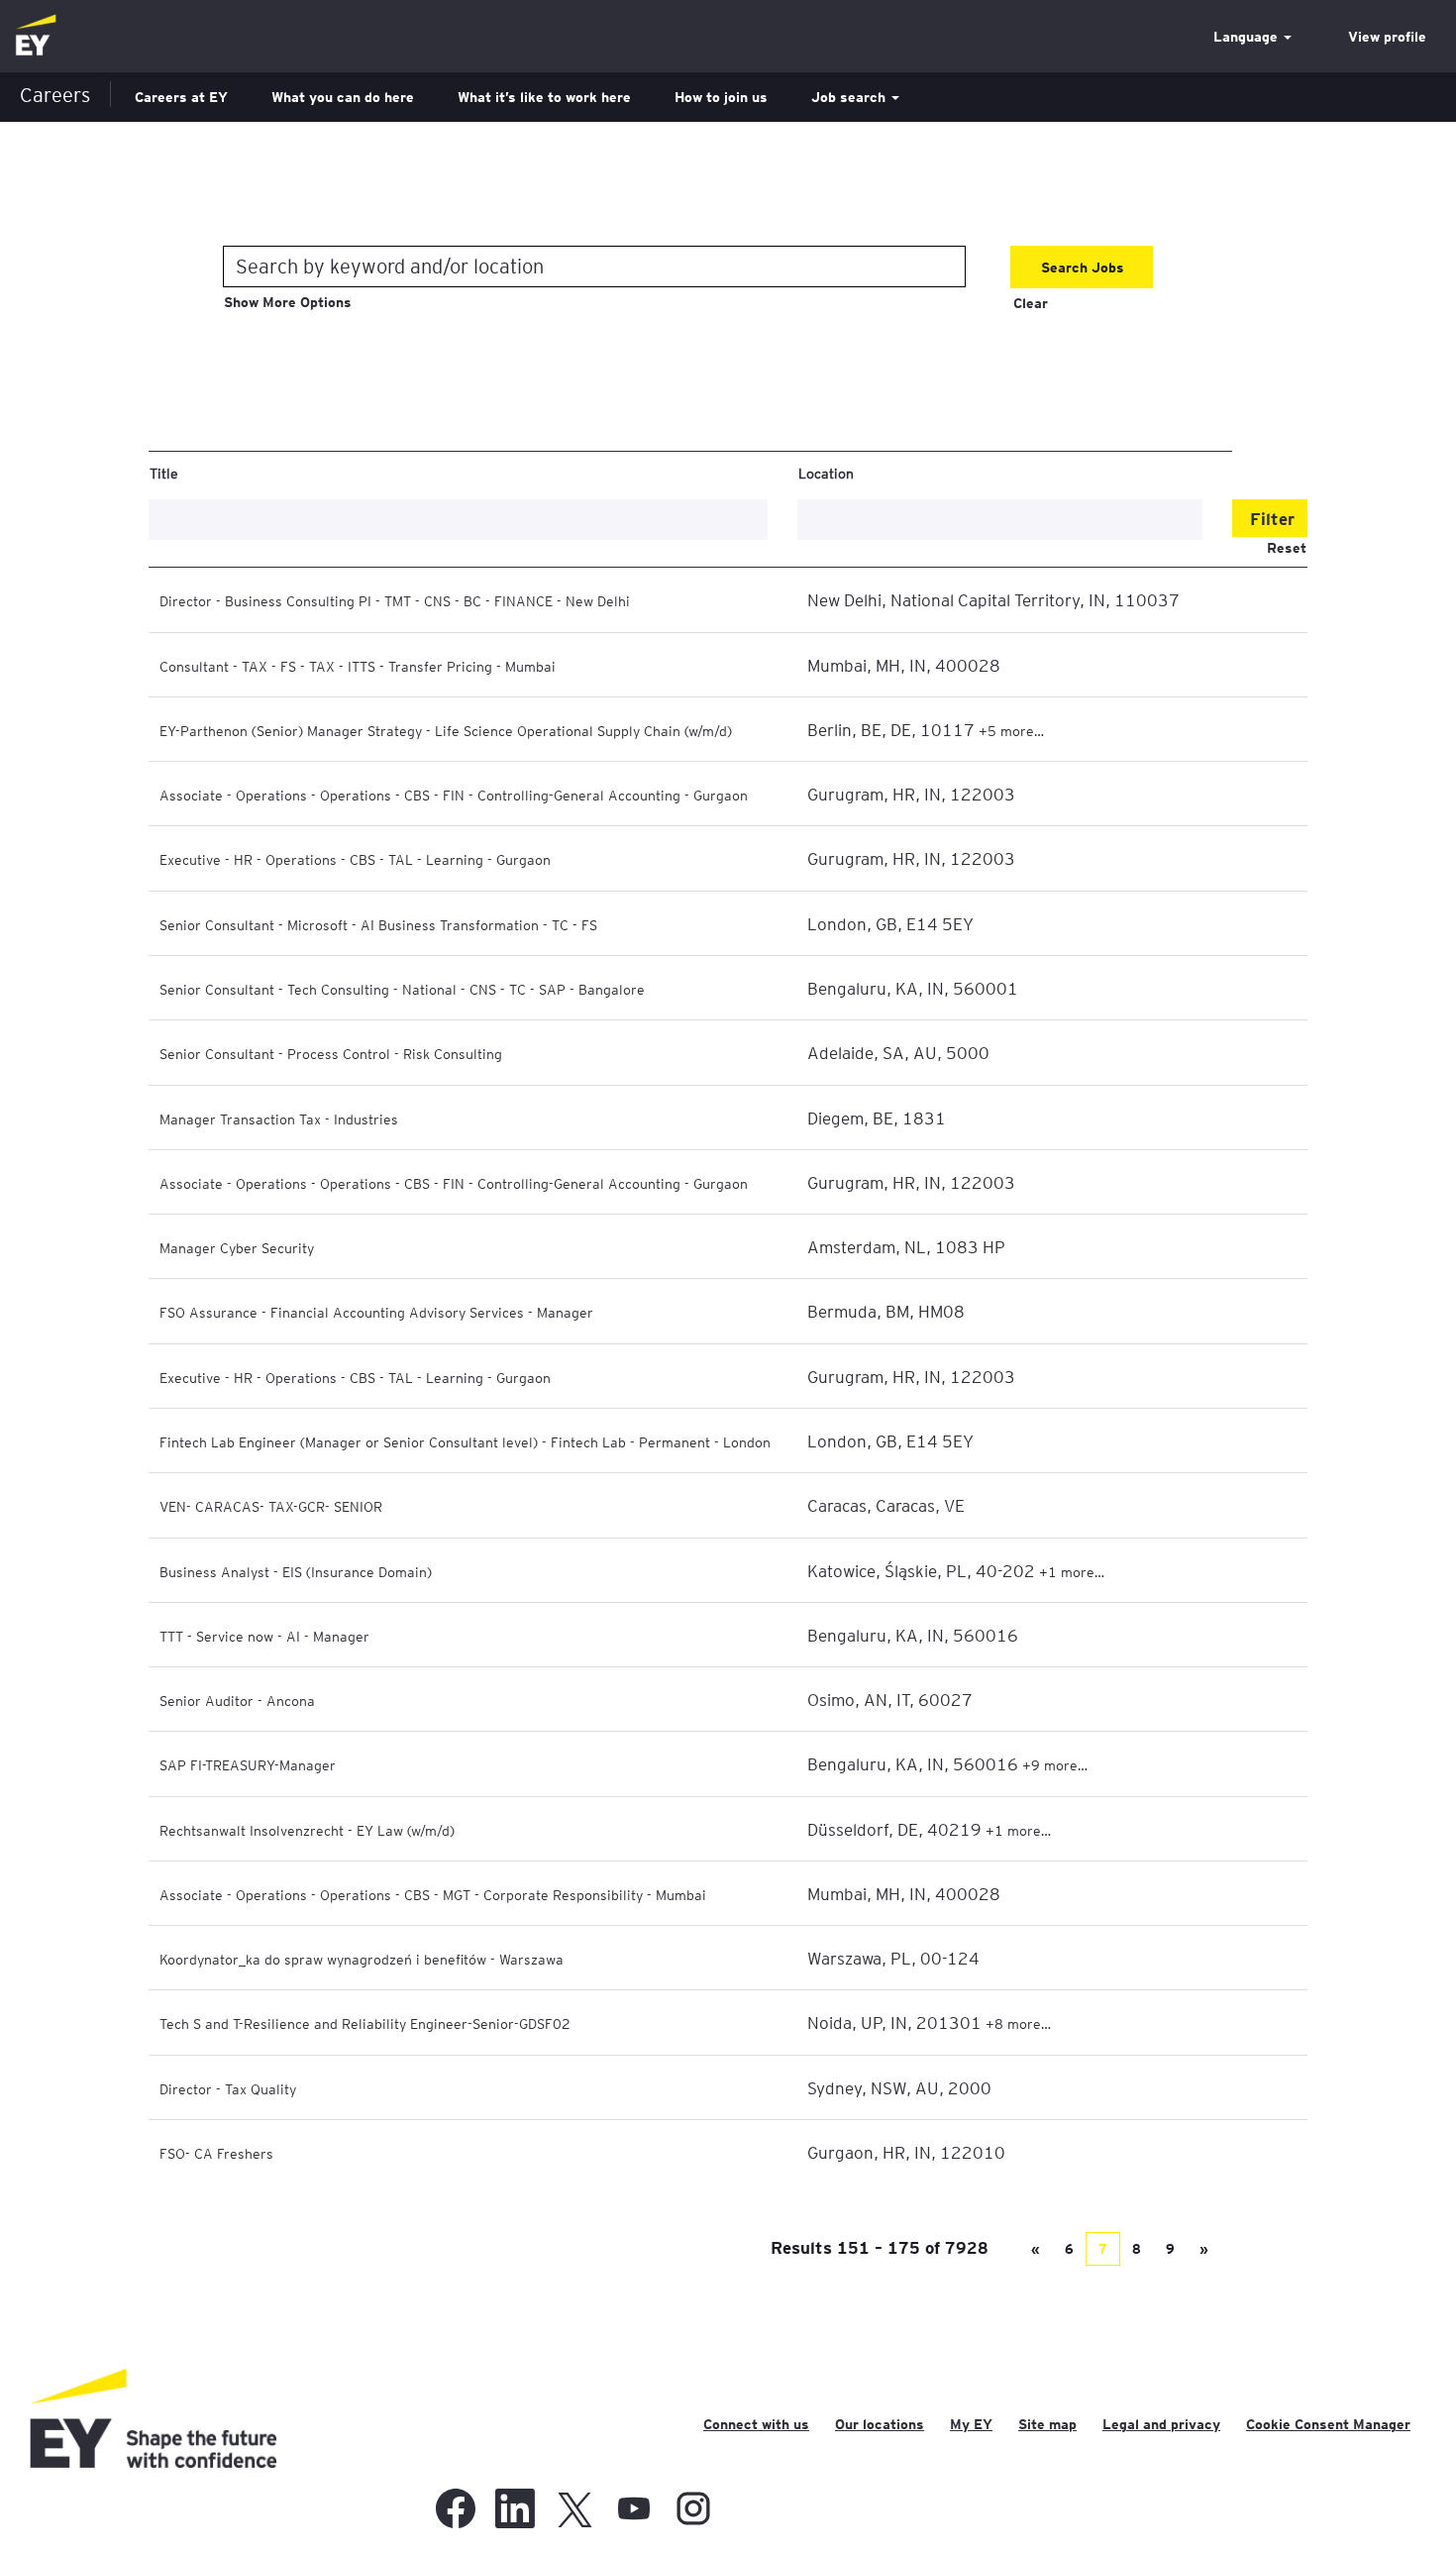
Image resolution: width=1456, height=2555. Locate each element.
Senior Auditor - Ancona (237, 1700)
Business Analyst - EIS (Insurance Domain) (296, 1571)
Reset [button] (1287, 548)
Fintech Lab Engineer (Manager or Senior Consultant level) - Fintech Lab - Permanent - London (465, 1441)
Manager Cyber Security (237, 1247)
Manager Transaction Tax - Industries (279, 1118)
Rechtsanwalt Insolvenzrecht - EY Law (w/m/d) (307, 1830)
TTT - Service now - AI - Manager (264, 1636)
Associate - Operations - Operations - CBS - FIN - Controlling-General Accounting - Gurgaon (454, 795)
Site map (1047, 2424)
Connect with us (756, 2424)
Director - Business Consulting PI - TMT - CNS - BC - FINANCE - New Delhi (395, 600)
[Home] (36, 36)
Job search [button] (850, 97)
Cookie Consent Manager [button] (1328, 2424)
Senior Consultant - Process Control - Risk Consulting (331, 1053)
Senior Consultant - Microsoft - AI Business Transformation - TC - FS (378, 924)
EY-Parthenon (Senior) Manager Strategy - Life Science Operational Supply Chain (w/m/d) (446, 730)
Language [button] (1248, 37)
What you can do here (343, 97)
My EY (971, 2424)
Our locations (880, 2424)
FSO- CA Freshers (216, 2153)
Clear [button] (1031, 303)
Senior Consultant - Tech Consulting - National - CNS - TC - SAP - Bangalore (402, 989)
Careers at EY (181, 97)
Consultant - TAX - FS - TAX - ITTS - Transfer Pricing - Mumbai (358, 666)
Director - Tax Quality (228, 2088)
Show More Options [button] (288, 302)
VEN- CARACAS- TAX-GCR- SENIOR (271, 1506)
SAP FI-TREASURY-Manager (248, 1764)
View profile (1387, 37)
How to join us (721, 97)
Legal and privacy (1161, 2424)
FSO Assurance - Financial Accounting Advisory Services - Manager (376, 1312)
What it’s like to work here (544, 97)
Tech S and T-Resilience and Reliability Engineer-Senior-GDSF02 (365, 2023)
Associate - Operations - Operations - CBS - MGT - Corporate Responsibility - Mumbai (433, 1894)
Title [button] (164, 473)
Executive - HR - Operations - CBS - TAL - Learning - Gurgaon (355, 859)
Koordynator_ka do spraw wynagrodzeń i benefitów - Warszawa (362, 1959)
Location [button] (826, 473)
